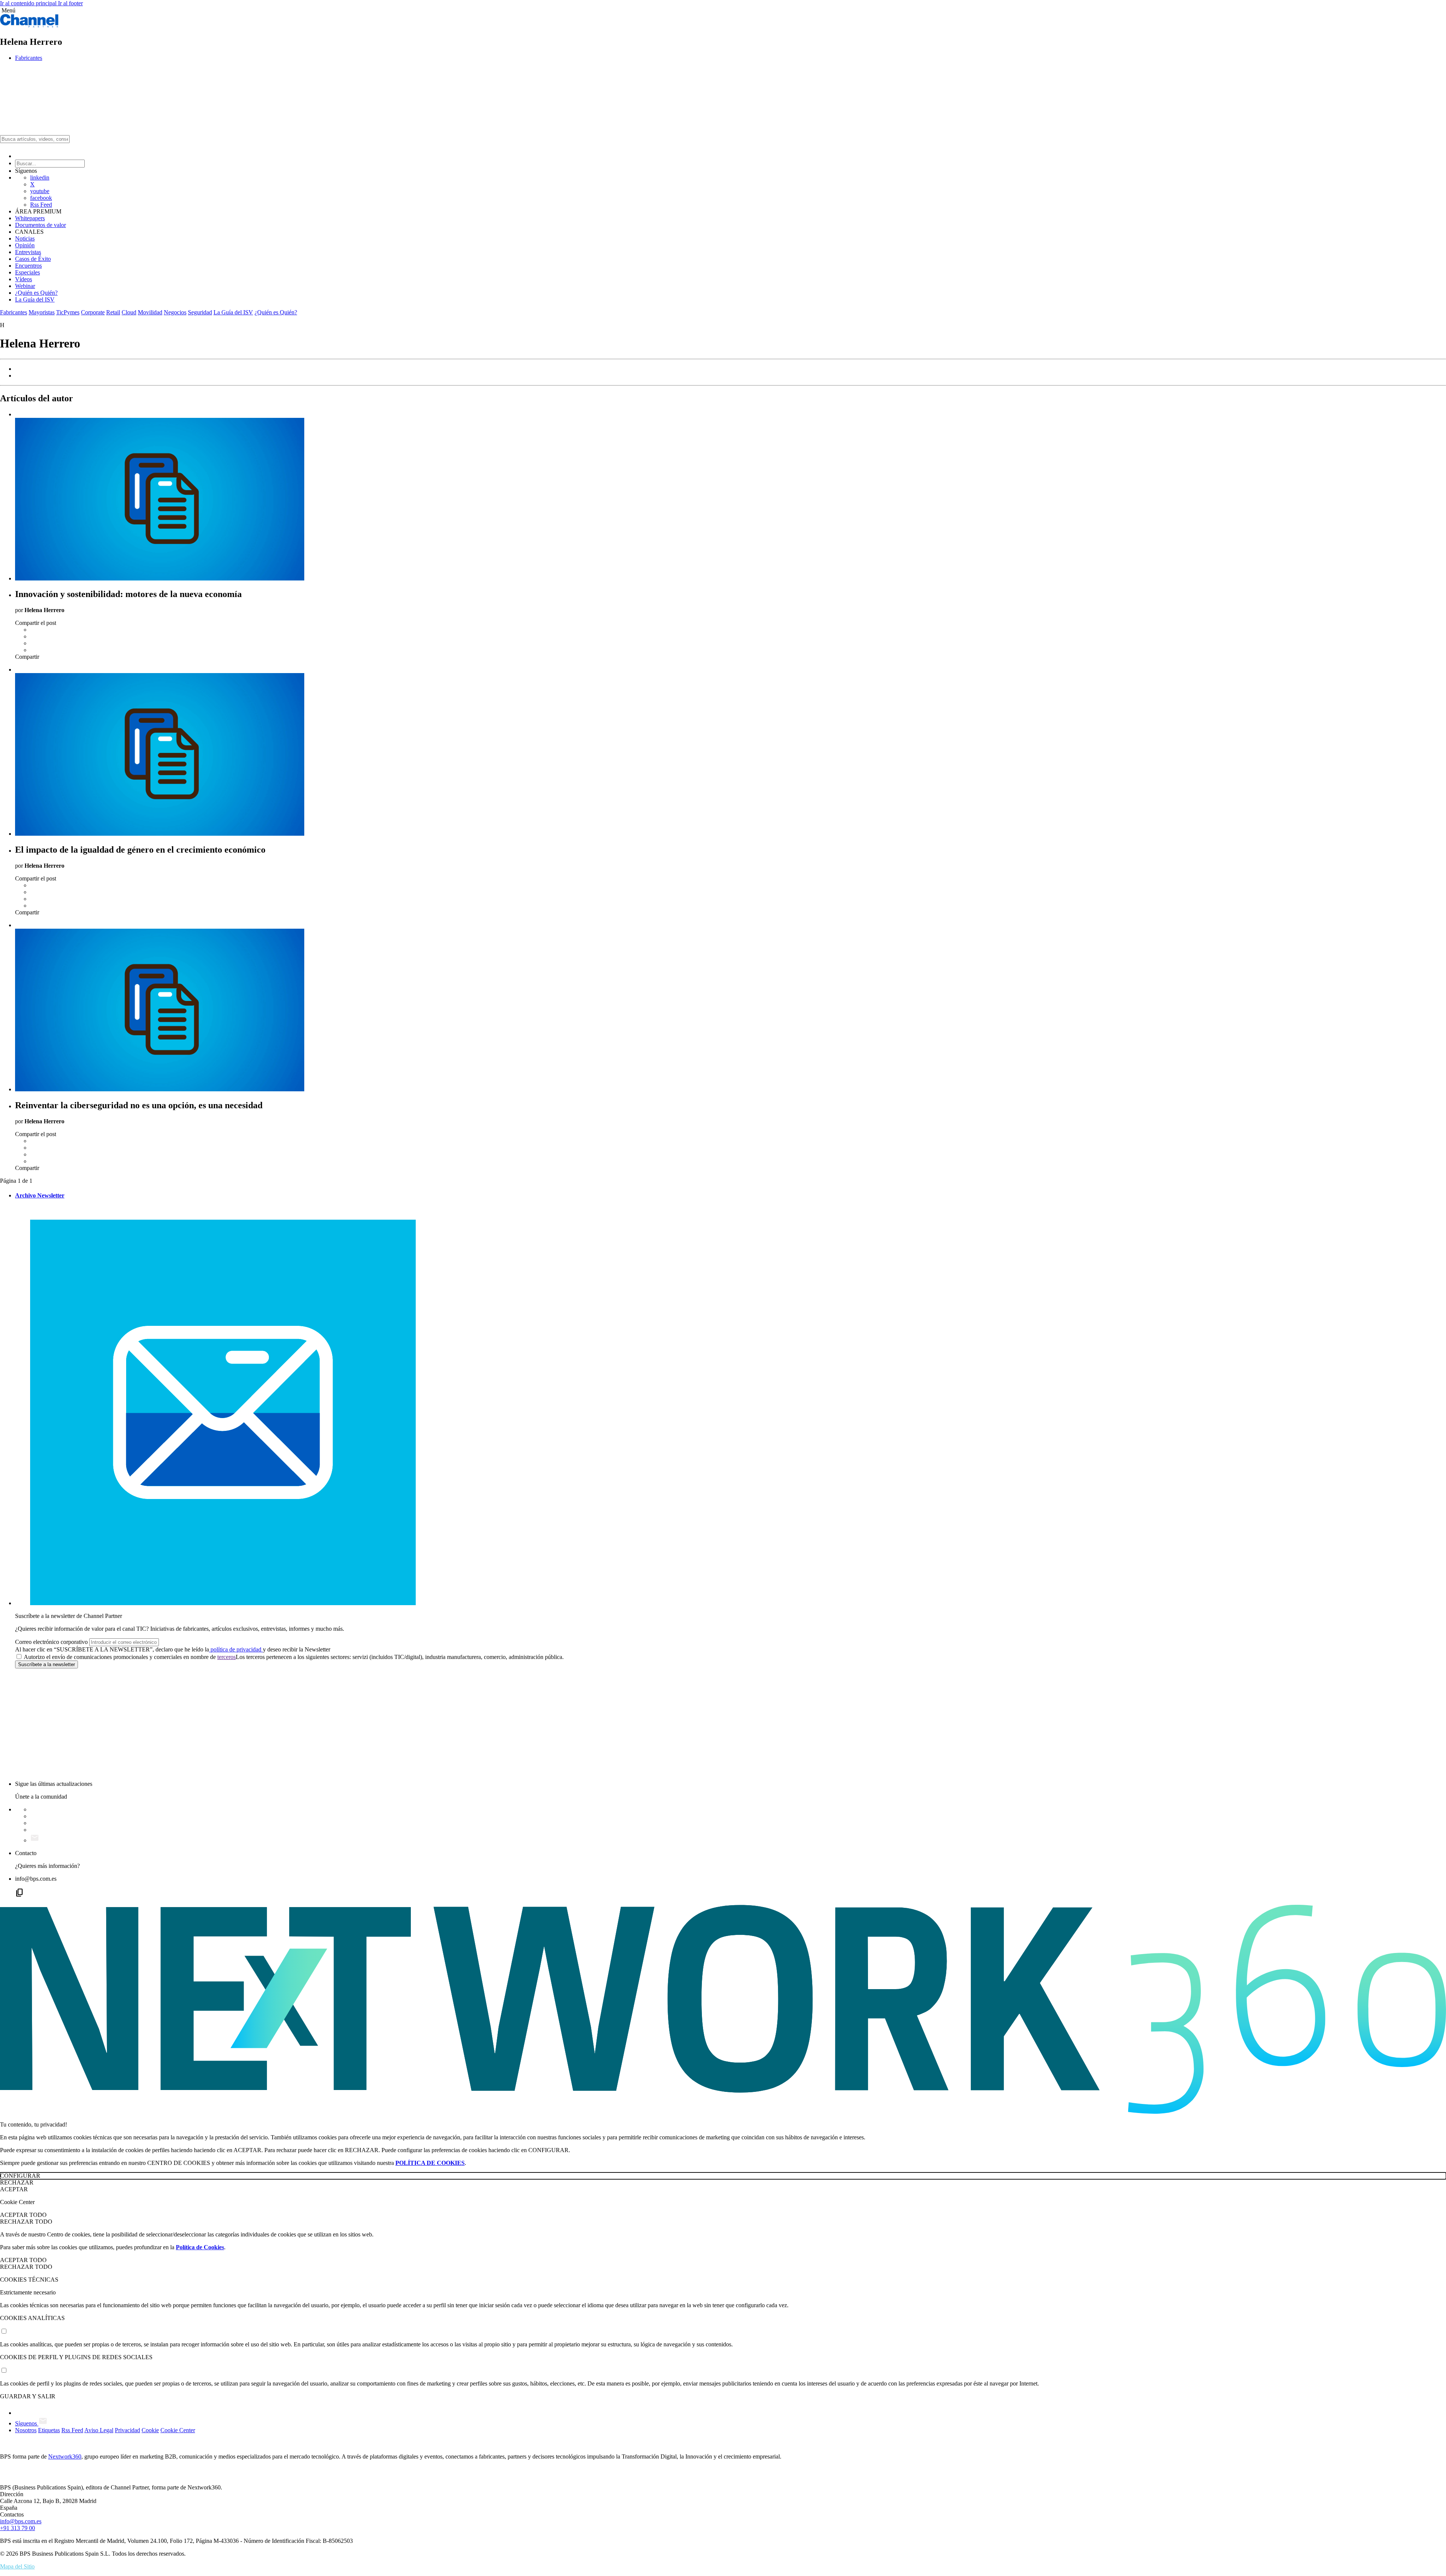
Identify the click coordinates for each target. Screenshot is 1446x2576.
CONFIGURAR (20, 2176)
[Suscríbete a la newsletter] (35, 1840)
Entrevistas (28, 252)
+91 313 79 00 (18, 2528)
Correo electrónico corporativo (51, 1642)
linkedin (40, 177)
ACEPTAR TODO (23, 2215)
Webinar (25, 286)
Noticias (25, 238)
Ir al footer (70, 3)
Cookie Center (178, 2430)
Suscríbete (47, 1664)
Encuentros (28, 266)
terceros (227, 1657)
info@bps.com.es (21, 2521)
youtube (40, 191)
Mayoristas (42, 312)
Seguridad (200, 312)
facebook (41, 198)
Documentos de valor (40, 225)
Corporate (93, 312)
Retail (113, 312)
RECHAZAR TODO (26, 2222)
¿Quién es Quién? (36, 293)
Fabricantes (29, 58)
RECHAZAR (17, 2182)
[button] (723, 11)
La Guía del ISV (35, 299)
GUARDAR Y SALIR (28, 2396)
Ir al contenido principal (29, 3)
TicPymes (68, 312)
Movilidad (150, 312)
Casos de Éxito (33, 259)
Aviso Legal (99, 2430)
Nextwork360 (65, 2456)
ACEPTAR (14, 2189)
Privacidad (127, 2430)
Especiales (27, 272)
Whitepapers (30, 218)
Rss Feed (41, 205)
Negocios (175, 312)
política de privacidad (236, 1649)
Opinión (25, 245)
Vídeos (24, 279)
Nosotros (26, 2430)
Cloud (129, 312)
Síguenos (27, 2423)
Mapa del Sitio (17, 2566)
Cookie (150, 2430)
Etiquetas (49, 2430)
